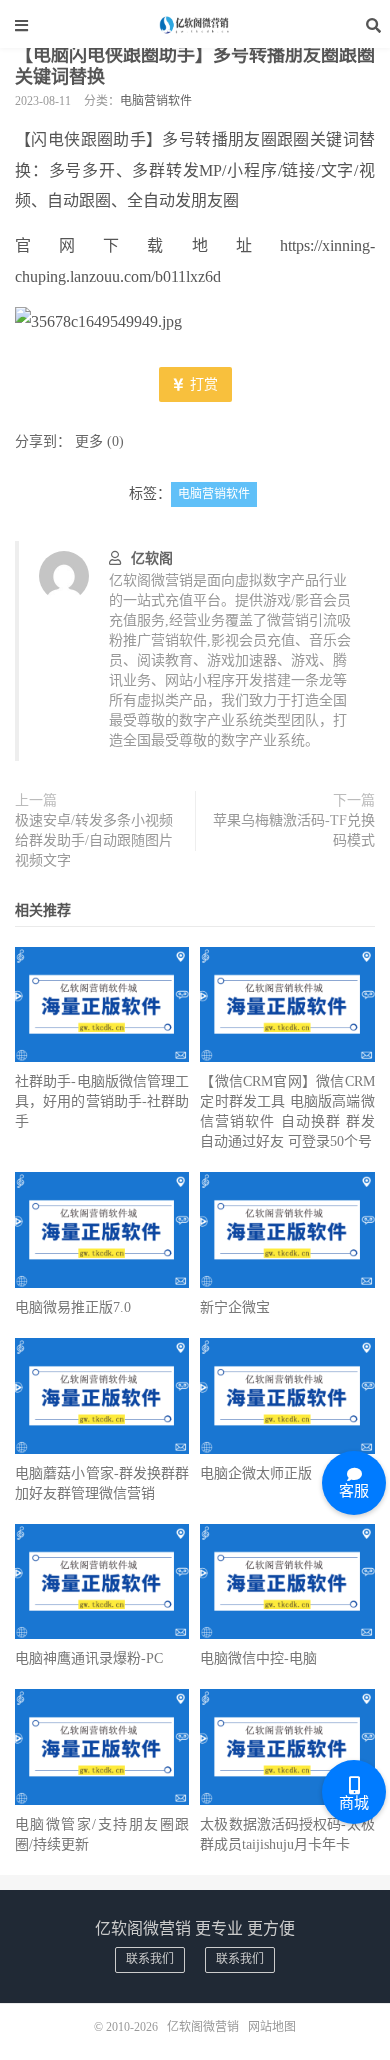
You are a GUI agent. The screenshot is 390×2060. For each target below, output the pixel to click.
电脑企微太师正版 (256, 1473)
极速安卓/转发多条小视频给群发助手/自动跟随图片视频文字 (94, 840)
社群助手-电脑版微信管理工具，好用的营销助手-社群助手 (102, 1101)
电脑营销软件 (156, 101)
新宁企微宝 (235, 1307)
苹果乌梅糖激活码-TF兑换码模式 (294, 830)
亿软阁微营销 (195, 25)
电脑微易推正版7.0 (73, 1307)
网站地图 (272, 2027)
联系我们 (150, 1959)
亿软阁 (152, 558)
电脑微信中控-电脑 (258, 1658)
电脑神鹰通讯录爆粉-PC (89, 1658)
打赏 (202, 384)
